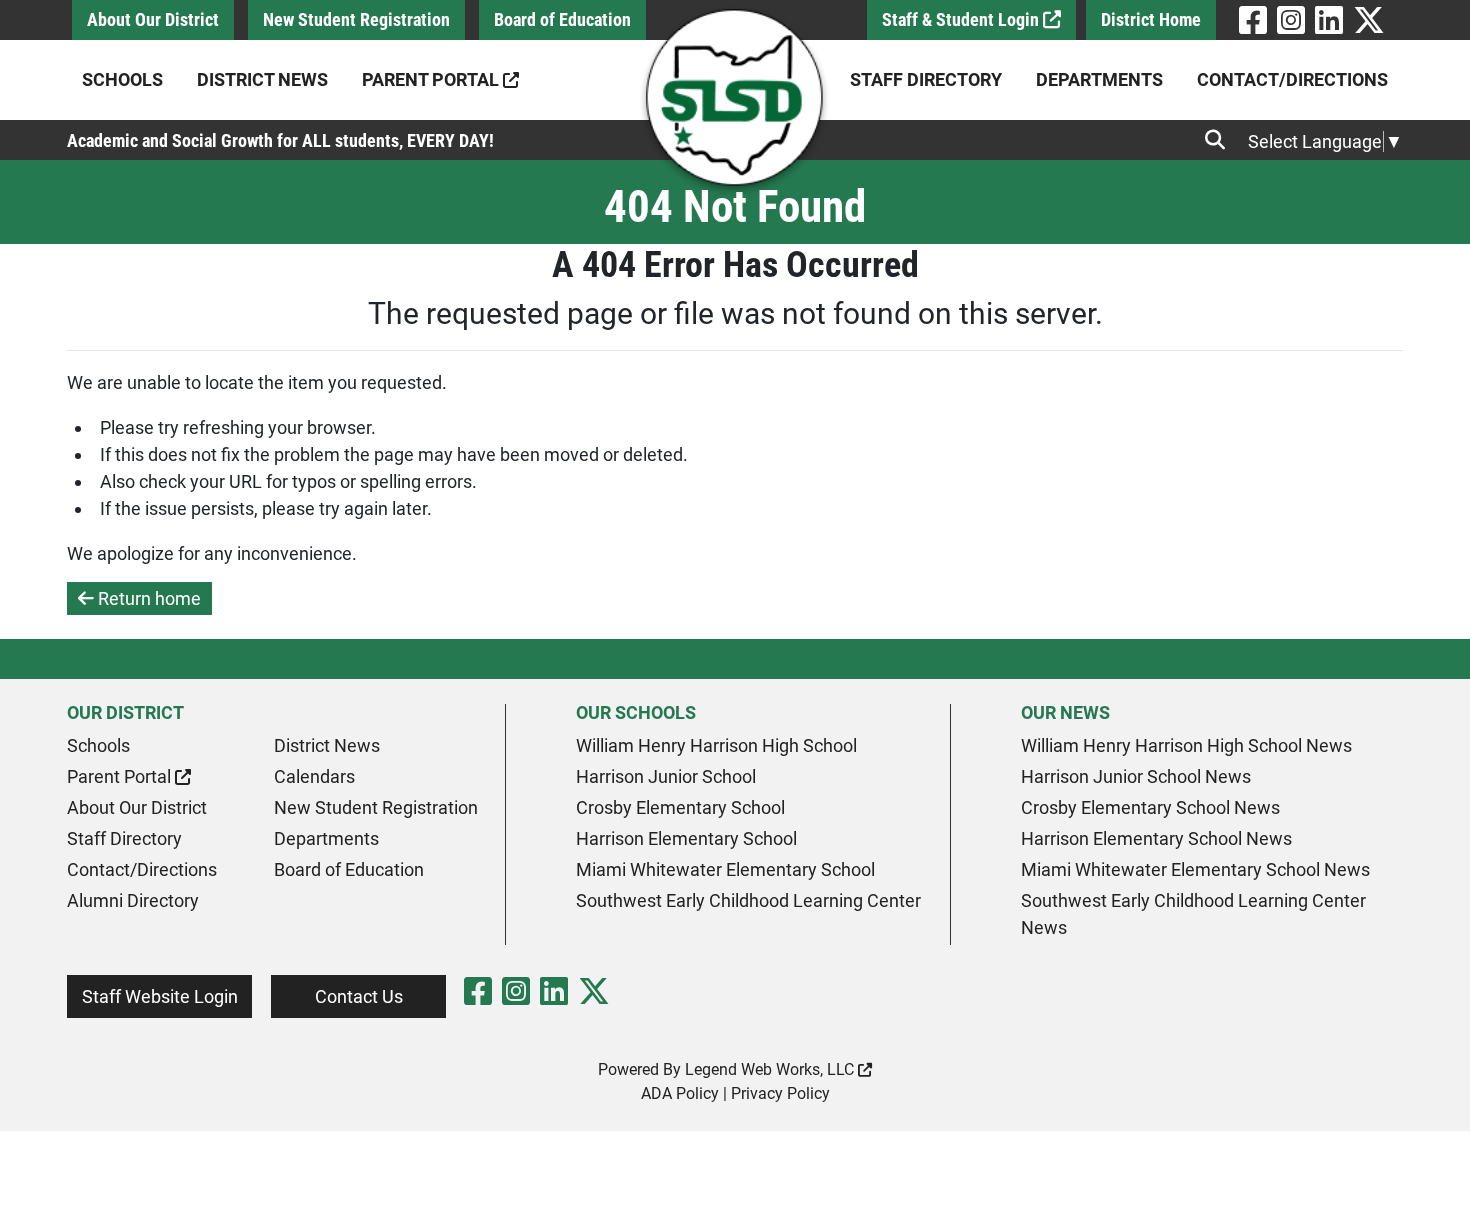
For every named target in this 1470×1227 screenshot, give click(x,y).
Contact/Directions (1292, 79)
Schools (122, 79)
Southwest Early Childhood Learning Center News (1193, 914)
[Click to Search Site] (1221, 140)
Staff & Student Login (962, 19)
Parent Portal (432, 79)
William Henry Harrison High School (716, 745)
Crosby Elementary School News (1150, 807)
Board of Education (562, 19)
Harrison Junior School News (1136, 776)
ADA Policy (680, 1093)
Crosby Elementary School (680, 807)
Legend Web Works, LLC (771, 1069)
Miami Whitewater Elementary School (725, 869)
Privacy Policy (780, 1093)
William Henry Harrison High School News (1186, 745)
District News (262, 79)
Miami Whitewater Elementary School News (1195, 869)
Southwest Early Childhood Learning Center (748, 900)
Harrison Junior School (666, 776)
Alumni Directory (133, 900)
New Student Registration (356, 19)
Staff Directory (926, 79)
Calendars (314, 776)
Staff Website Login (160, 996)
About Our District (153, 19)
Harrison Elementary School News (1156, 838)
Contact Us (359, 996)
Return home (147, 598)
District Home (1151, 19)
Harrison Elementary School (686, 838)
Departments (1099, 79)
